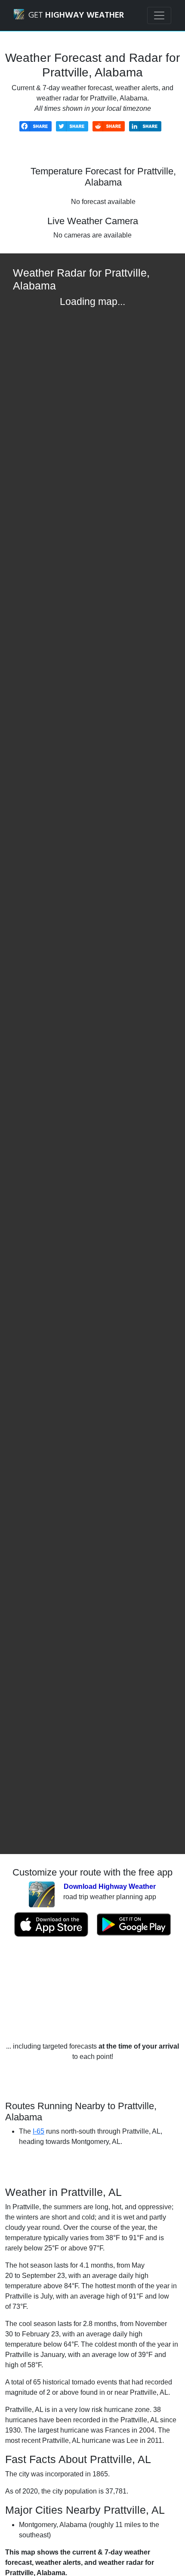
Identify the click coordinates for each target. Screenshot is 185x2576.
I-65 (39, 2131)
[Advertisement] (92, 1989)
